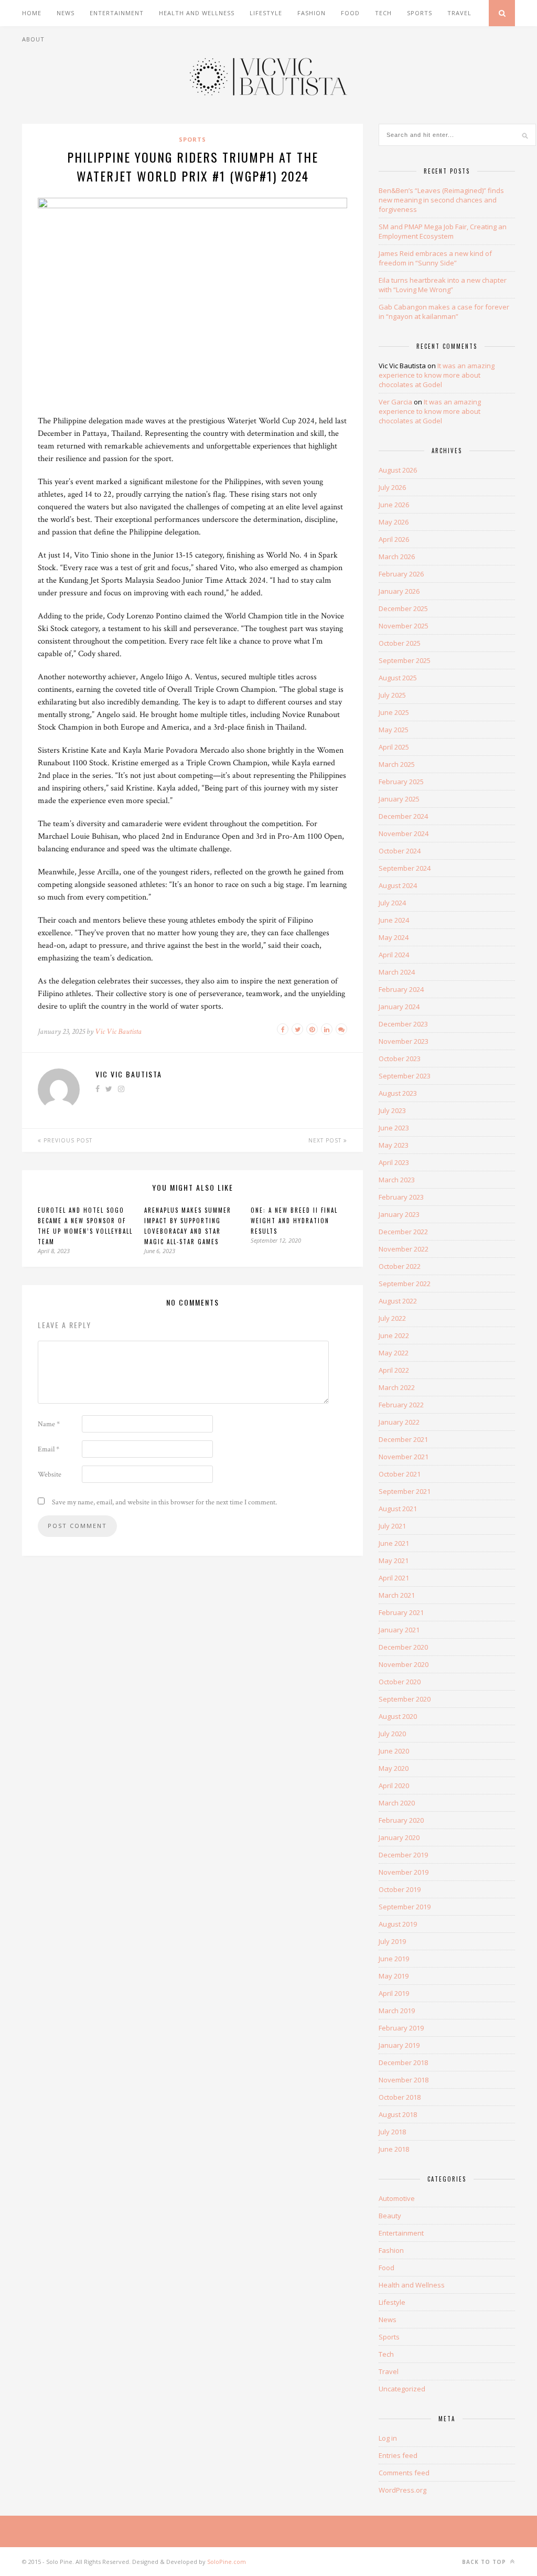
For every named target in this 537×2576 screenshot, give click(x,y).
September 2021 (405, 1491)
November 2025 (404, 626)
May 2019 (394, 1976)
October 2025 (400, 643)
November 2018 (404, 2080)
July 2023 (392, 1110)
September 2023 (405, 1076)
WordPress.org (402, 2490)
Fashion (312, 13)
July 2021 (392, 1526)
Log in (388, 2438)
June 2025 (394, 712)
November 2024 (404, 833)
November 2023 (404, 1041)
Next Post (326, 1140)
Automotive (397, 2198)
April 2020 (394, 1786)
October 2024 (400, 851)
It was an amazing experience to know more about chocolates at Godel (437, 375)
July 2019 (392, 1941)
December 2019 (403, 1855)
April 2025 (394, 747)
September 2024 (405, 868)
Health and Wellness (197, 13)
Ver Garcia (395, 402)
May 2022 (394, 1353)
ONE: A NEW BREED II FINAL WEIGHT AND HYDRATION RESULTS (294, 1221)
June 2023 (394, 1128)
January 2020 (399, 1837)
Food (350, 13)
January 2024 (399, 1007)
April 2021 (394, 1578)
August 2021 (398, 1509)
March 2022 (397, 1387)
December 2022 (403, 1232)
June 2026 (394, 505)
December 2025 (403, 608)
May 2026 (394, 522)
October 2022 (400, 1266)
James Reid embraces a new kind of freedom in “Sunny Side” (435, 258)
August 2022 (398, 1301)
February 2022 (401, 1405)
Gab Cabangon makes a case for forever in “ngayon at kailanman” (444, 312)
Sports (420, 13)
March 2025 (397, 764)
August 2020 (398, 1716)
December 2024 (403, 816)
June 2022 (394, 1335)
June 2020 (394, 1751)
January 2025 (399, 799)
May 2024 (394, 937)
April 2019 (394, 1993)
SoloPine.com (227, 2562)
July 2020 (392, 1734)
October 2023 (400, 1059)
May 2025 (394, 730)
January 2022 (399, 1422)
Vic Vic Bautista (118, 1032)
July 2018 (392, 2132)
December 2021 (403, 1439)
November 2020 (404, 1664)
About (33, 39)
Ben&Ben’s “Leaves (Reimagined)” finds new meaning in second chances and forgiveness (441, 200)
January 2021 (399, 1630)
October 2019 (400, 1889)
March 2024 (397, 972)
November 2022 (404, 1249)
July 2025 (392, 695)
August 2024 (398, 885)
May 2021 (394, 1560)
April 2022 (394, 1370)
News (66, 13)
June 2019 (394, 1959)
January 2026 (399, 591)
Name (49, 1424)
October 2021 (400, 1474)
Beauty (390, 2216)
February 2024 (401, 989)
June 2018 (394, 2149)
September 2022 (405, 1284)
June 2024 (394, 920)
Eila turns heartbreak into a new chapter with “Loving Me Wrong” (443, 285)
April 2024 (394, 955)
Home (32, 13)
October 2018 (400, 2097)
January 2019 (399, 2045)
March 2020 (397, 1803)
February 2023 (401, 1197)
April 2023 (394, 1162)
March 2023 (397, 1180)
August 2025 (398, 678)
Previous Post (67, 1140)
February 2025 (401, 782)
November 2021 (404, 1457)
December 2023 (403, 1024)
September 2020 (405, 1699)
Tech (383, 13)
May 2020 (394, 1768)
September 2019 (405, 1907)
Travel (459, 13)
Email (49, 1449)
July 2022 (392, 1318)
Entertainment (117, 13)
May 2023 (394, 1145)
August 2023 (398, 1093)
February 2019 (401, 2028)
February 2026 (401, 574)
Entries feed (398, 2455)
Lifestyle (266, 13)
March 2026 (397, 557)
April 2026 (394, 539)
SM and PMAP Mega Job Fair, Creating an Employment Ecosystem (443, 231)
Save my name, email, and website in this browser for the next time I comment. (164, 1502)
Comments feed (404, 2473)
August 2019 (398, 1924)
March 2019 (397, 2011)
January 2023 (399, 1214)
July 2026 (392, 487)
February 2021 (401, 1612)
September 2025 (405, 660)
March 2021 (397, 1595)
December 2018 (403, 2062)
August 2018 (398, 2114)
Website (50, 1474)
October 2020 (400, 1682)
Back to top (485, 2562)
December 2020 (403, 1647)
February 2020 (401, 1820)
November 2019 (404, 1872)
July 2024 (392, 903)
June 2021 (394, 1543)
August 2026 (398, 470)
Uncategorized (402, 2389)
